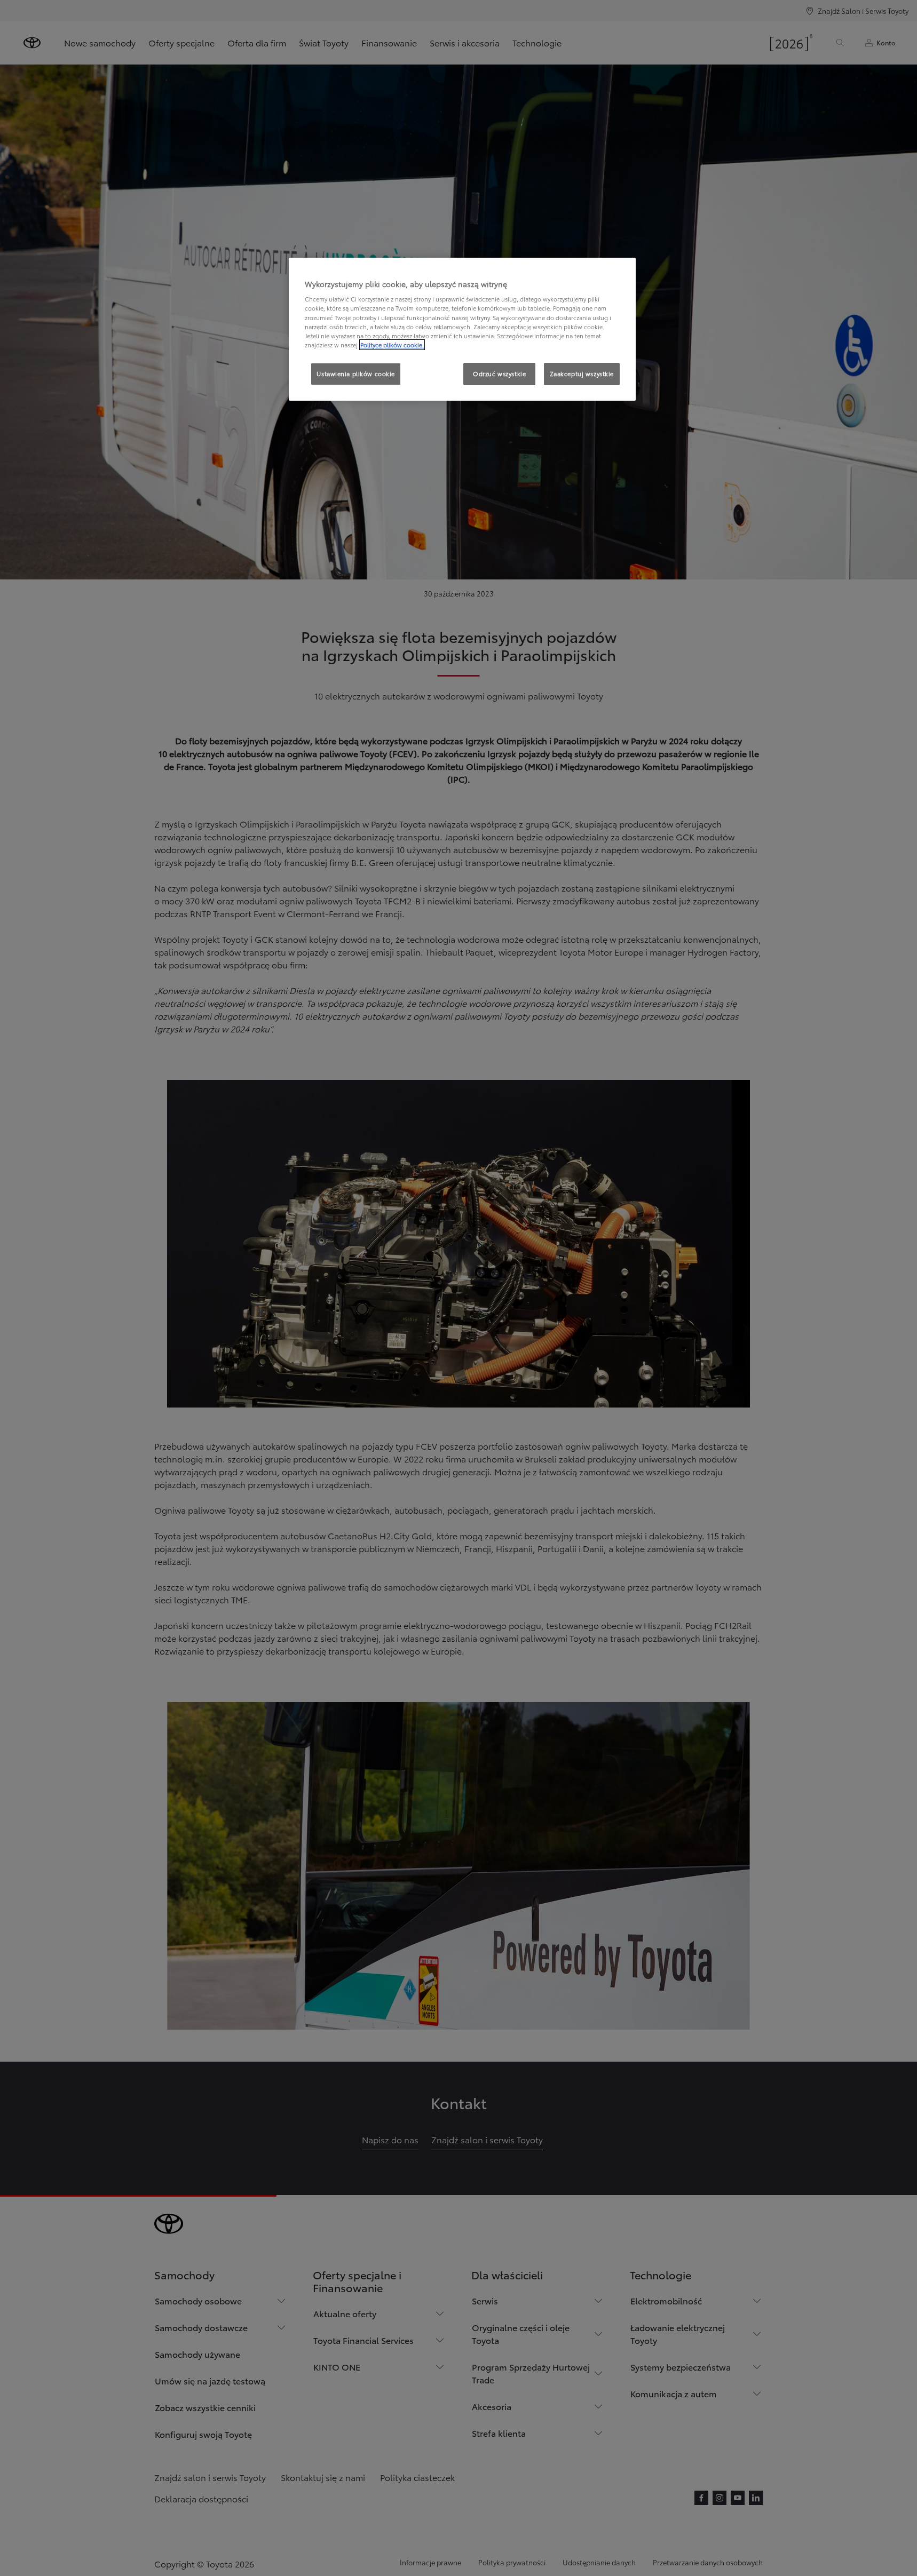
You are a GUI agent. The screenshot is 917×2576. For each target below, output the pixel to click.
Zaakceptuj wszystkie (582, 373)
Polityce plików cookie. (392, 345)
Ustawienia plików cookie (356, 373)
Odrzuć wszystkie (499, 373)
